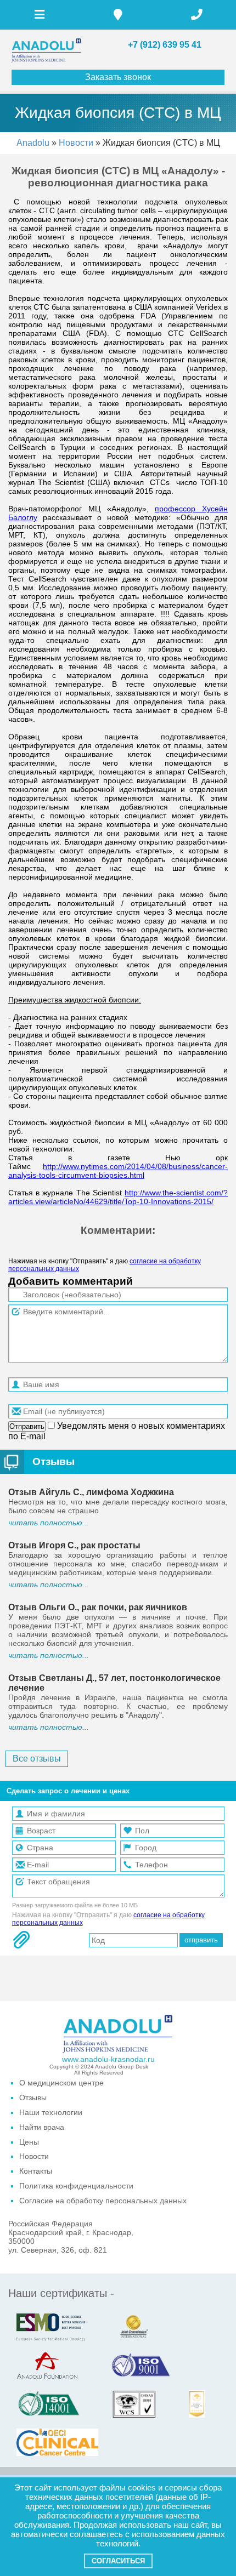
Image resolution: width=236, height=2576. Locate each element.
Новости (77, 143)
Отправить (27, 1426)
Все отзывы (37, 1759)
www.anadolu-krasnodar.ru (108, 2059)
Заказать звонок (118, 77)
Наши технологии (51, 2112)
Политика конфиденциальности (76, 2186)
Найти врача (42, 2127)
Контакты (36, 2171)
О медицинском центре (61, 2083)
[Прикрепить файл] (21, 1940)
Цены (29, 2142)
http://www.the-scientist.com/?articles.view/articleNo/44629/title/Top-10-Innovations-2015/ (118, 1197)
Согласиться (118, 2561)
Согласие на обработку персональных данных (103, 2201)
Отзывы (54, 1461)
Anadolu (33, 143)
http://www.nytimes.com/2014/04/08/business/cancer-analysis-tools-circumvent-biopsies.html (118, 1171)
